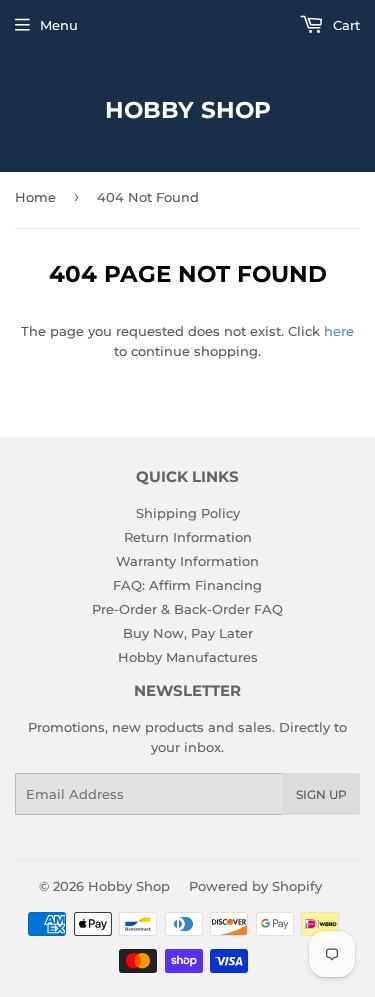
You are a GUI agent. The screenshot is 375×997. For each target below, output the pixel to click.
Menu (59, 25)
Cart (344, 25)
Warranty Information (187, 561)
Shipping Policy (188, 513)
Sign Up (321, 794)
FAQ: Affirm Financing (187, 585)
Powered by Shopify (255, 886)
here (339, 331)
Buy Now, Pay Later (188, 633)
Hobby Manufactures (188, 657)
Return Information (188, 537)
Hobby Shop (188, 110)
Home (35, 197)
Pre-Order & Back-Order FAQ (187, 609)
